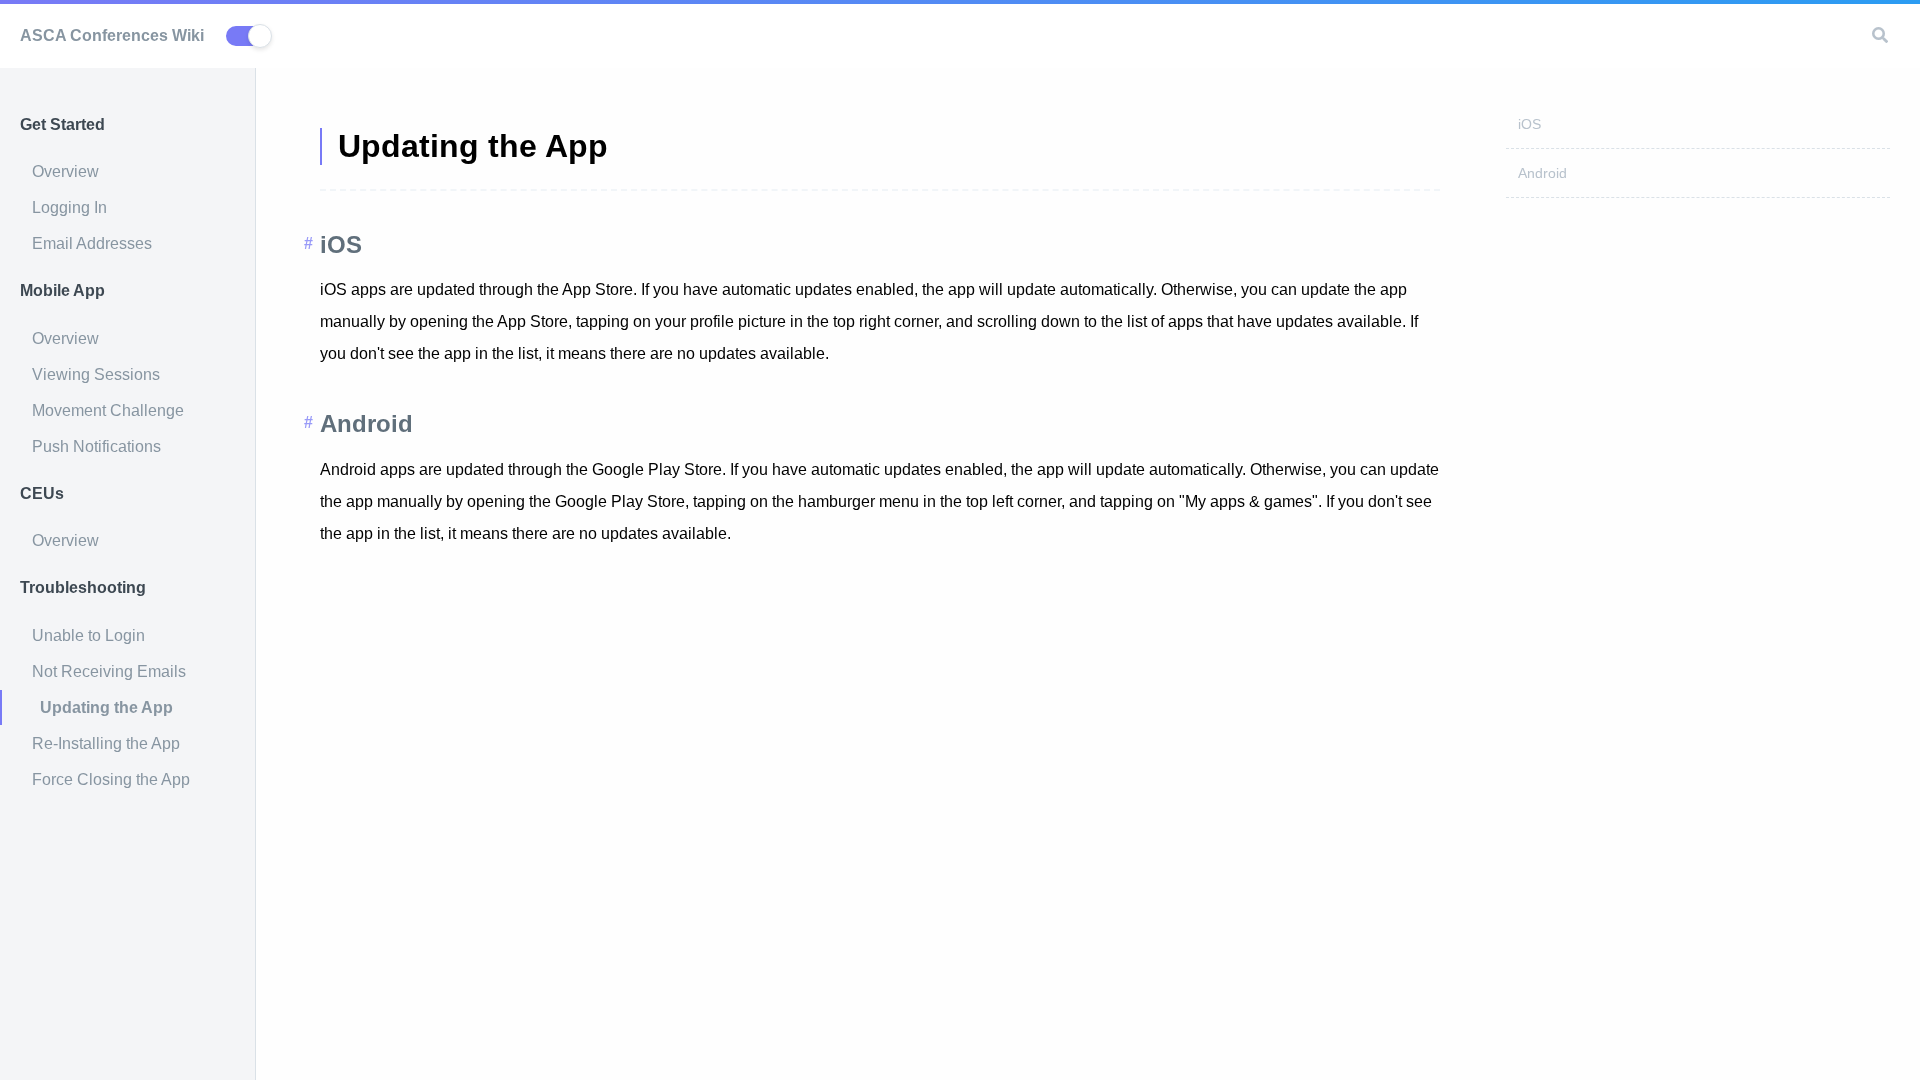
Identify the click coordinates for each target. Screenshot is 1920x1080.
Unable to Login (88, 635)
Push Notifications (96, 446)
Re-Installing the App (106, 743)
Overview (65, 171)
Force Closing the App (111, 779)
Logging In (69, 207)
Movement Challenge (108, 410)
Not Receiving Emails (109, 671)
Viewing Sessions (96, 374)
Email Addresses (92, 243)
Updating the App (106, 707)
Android (1542, 173)
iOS (1529, 124)
